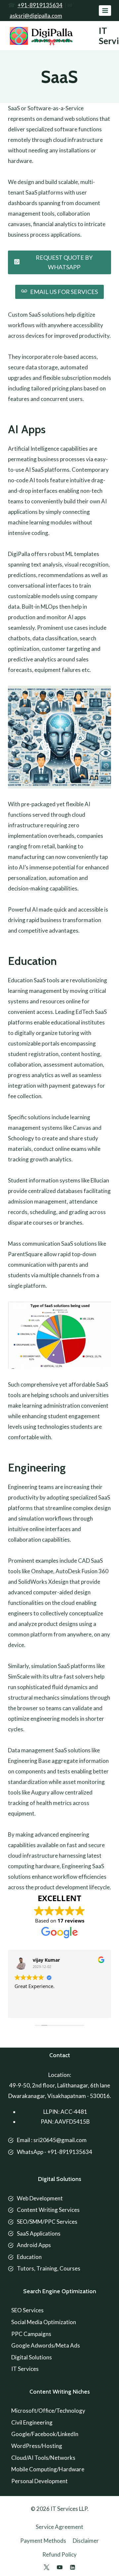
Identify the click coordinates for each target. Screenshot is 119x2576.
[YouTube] (59, 2567)
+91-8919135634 (40, 5)
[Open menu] (105, 10)
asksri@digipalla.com (36, 16)
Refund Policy (59, 2554)
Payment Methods (43, 2541)
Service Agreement (59, 2527)
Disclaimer (86, 2541)
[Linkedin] (72, 2567)
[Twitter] (47, 2567)
